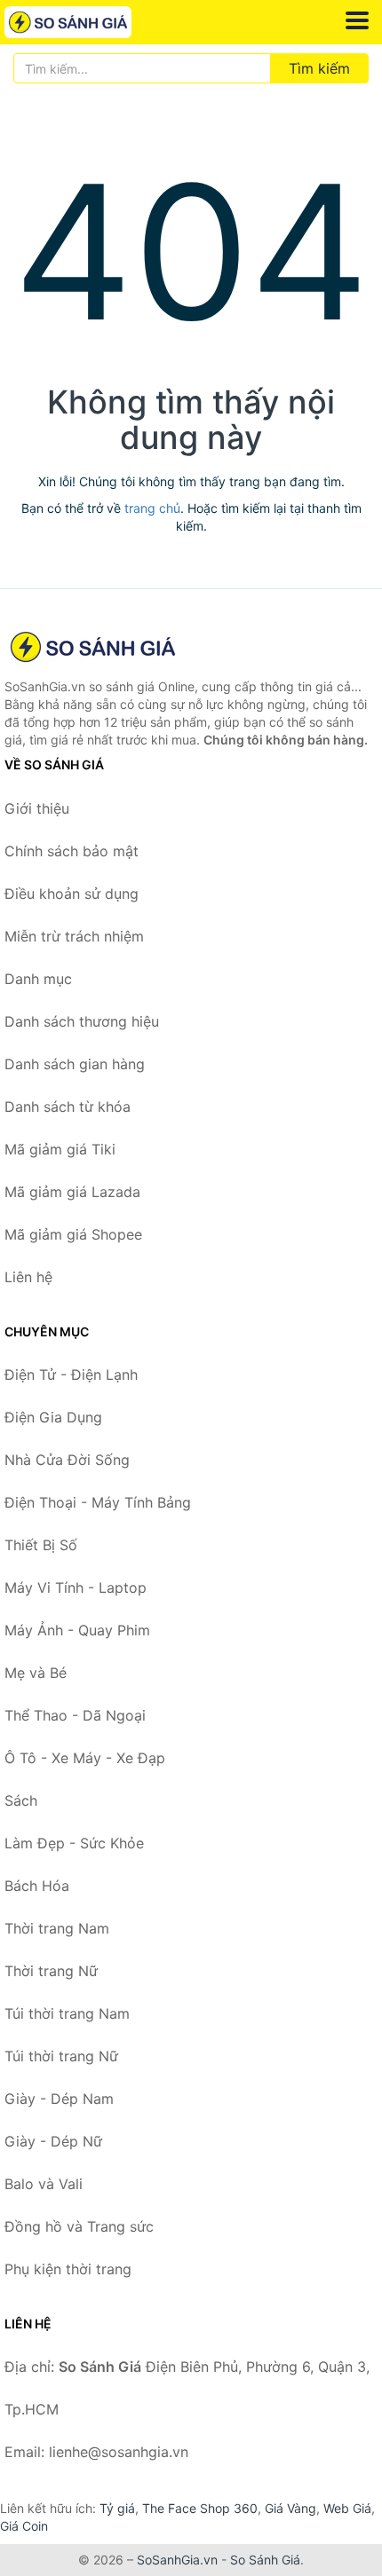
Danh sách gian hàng (75, 1064)
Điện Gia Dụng (53, 1417)
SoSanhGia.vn (177, 2560)
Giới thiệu (37, 808)
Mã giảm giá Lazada (72, 1192)
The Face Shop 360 (200, 2508)
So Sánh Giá (265, 2560)
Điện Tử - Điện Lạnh (71, 1375)
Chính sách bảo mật (72, 851)
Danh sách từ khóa (68, 1107)
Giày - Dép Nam (59, 2099)
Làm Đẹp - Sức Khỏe (74, 1843)
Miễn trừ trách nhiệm (74, 936)
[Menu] (357, 20)
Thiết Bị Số (41, 1545)
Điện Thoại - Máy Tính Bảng (98, 1502)
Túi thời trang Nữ (61, 2056)
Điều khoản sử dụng (72, 894)
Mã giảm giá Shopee (73, 1234)
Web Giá (347, 2508)
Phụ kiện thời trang (68, 2269)
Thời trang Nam (57, 1928)
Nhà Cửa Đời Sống (67, 1460)
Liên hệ (28, 1277)
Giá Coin (24, 2526)
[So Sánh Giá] (93, 647)
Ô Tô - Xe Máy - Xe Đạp (85, 1758)
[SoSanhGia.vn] (93, 22)
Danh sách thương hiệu (82, 1021)
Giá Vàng (290, 2508)
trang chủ (152, 508)
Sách (21, 1800)
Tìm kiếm (319, 68)
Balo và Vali (44, 2184)
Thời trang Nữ (51, 1971)
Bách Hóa (37, 1886)
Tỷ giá (117, 2508)
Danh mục (38, 979)
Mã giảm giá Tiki (60, 1149)
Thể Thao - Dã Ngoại (75, 1715)
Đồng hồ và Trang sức (79, 2226)
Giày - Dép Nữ (53, 2141)
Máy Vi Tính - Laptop (76, 1587)
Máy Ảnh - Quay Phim (77, 1630)
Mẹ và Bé (36, 1673)
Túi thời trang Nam (67, 2013)
